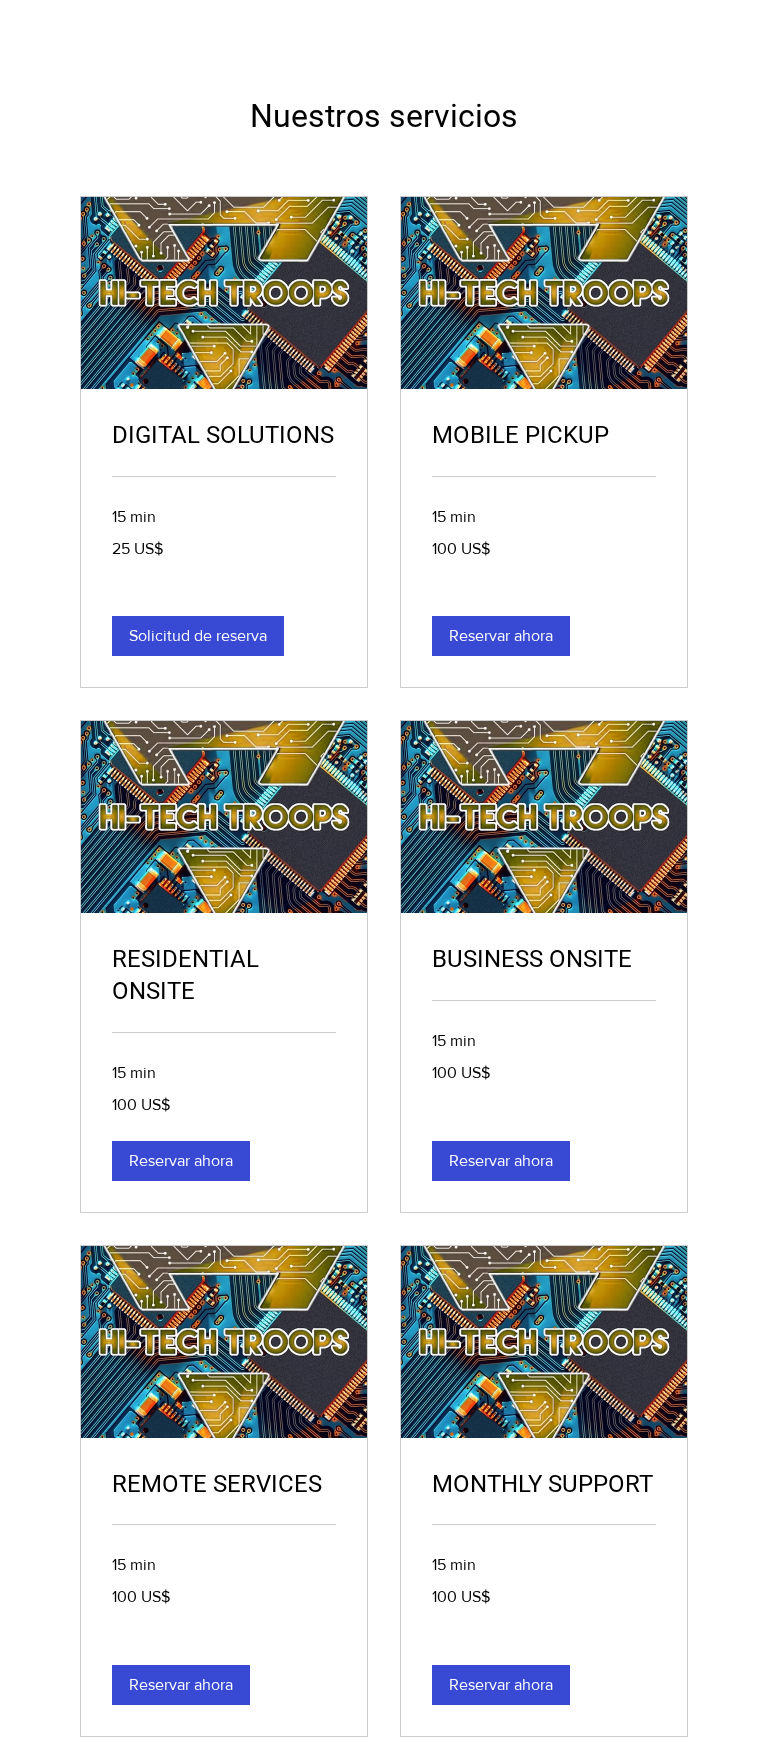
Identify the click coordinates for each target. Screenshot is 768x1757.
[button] (198, 636)
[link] (224, 436)
